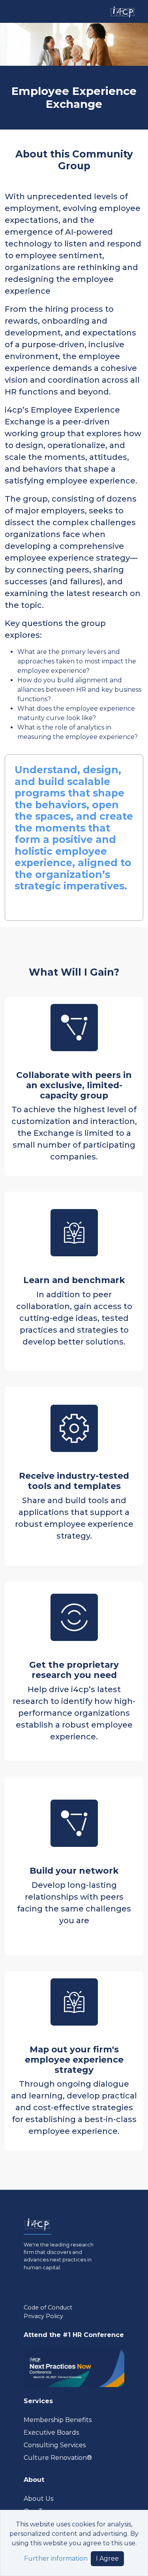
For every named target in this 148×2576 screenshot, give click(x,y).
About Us (38, 2499)
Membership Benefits (58, 2420)
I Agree (107, 2558)
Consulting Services (55, 2445)
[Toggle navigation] (13, 11)
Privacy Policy (43, 2316)
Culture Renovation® (58, 2458)
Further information (56, 2558)
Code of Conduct (48, 2307)
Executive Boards (51, 2432)
